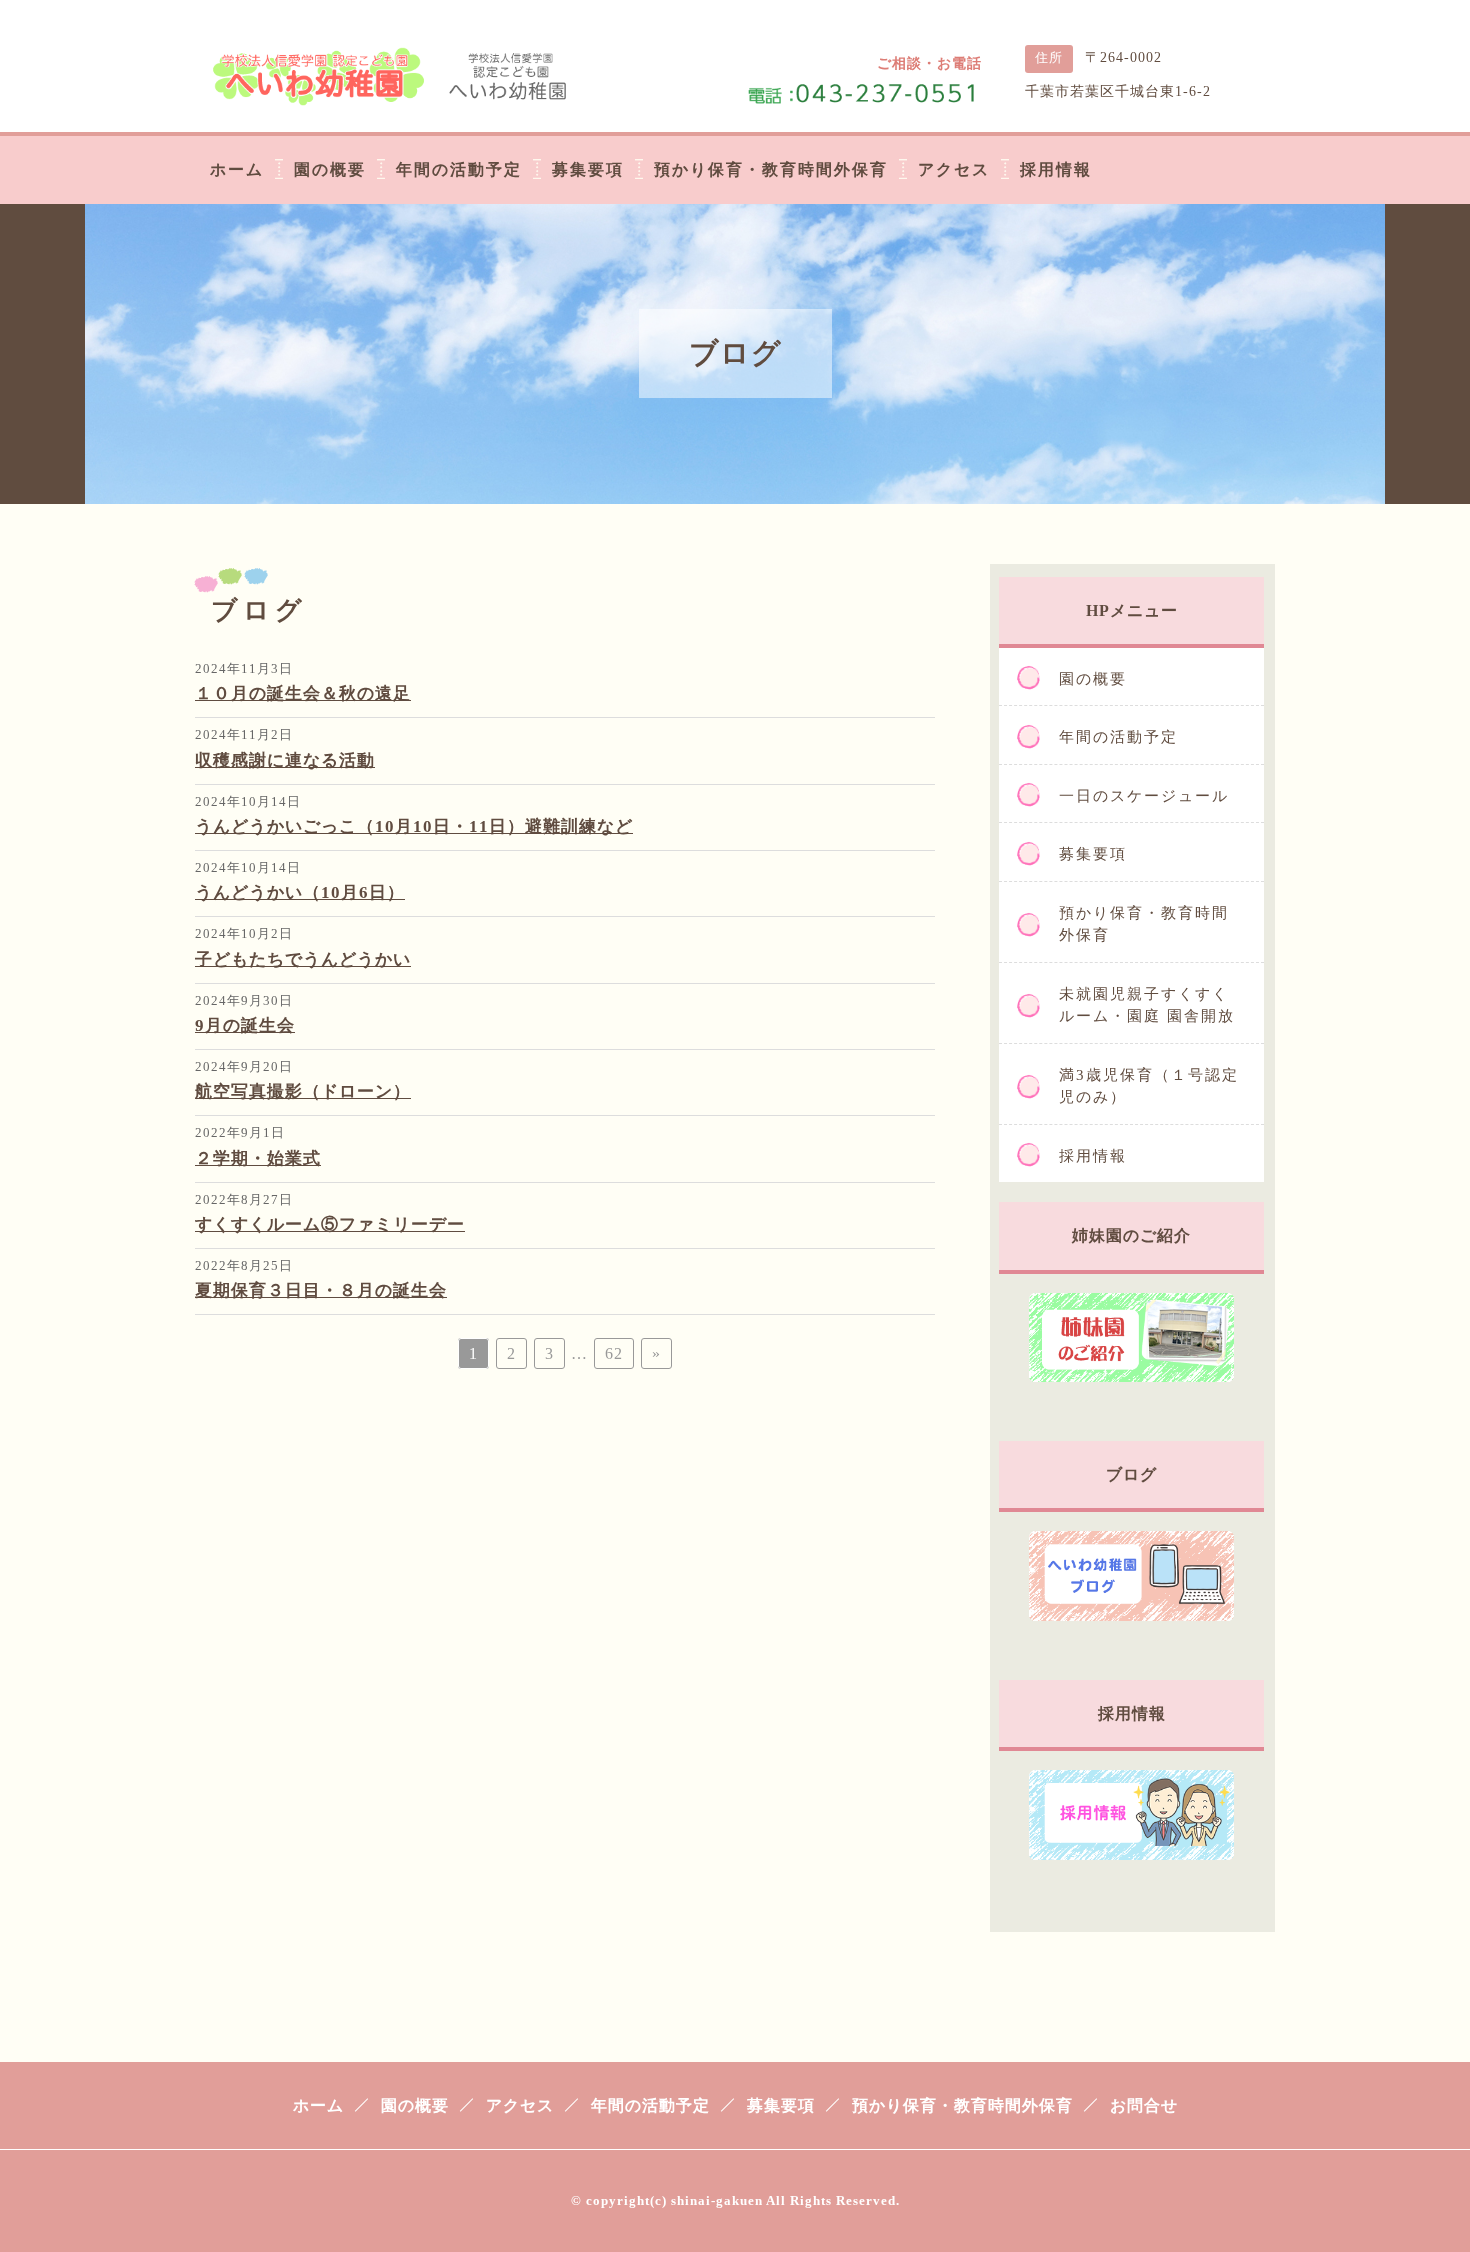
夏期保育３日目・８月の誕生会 (321, 1290)
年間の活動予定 (1118, 737)
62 (614, 1353)
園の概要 (1093, 679)
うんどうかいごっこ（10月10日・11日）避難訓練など (414, 826)
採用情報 (1093, 1156)
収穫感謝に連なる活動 (285, 760)
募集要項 (1093, 854)
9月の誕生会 (245, 1025)
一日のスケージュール (1144, 796)
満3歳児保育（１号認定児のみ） (1149, 1086)
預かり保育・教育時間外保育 (1144, 924)
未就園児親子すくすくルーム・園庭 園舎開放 (1147, 1005)
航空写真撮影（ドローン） (303, 1091)
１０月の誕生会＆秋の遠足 (303, 693)
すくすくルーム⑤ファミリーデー (330, 1224)
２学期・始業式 (258, 1158)
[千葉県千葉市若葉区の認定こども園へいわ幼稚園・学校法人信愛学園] (395, 92)
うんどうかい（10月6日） (300, 892)
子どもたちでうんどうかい (303, 959)
